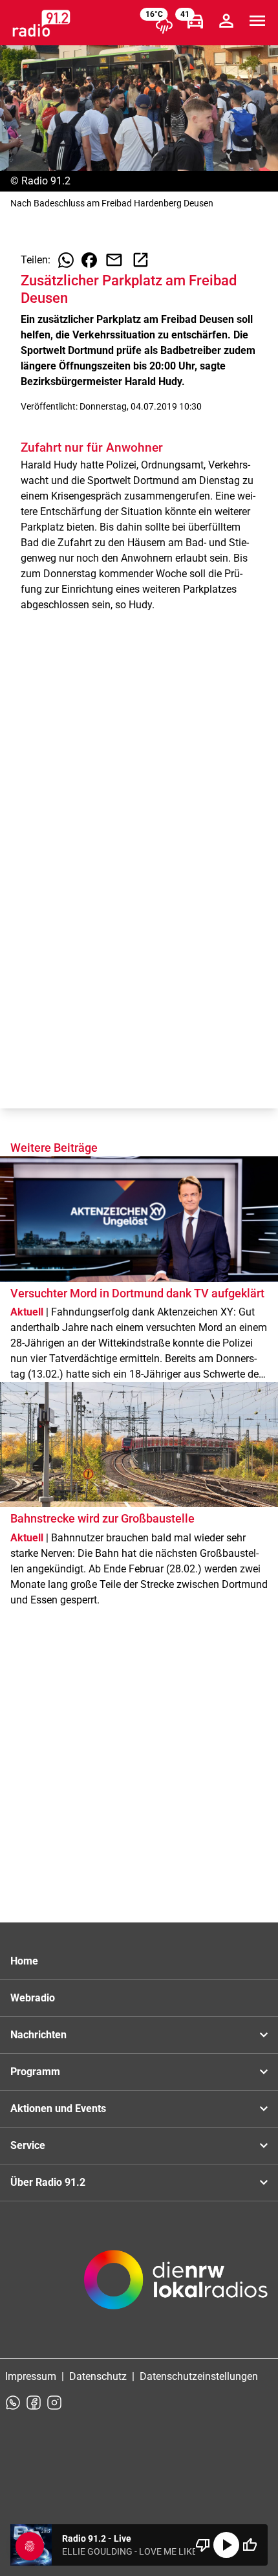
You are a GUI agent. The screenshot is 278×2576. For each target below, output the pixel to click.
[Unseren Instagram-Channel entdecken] (54, 2403)
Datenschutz (98, 2376)
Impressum (31, 2376)
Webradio (33, 1998)
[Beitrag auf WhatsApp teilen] (66, 260)
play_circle (226, 2545)
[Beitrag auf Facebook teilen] (89, 260)
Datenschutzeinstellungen (199, 2376)
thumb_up (250, 2545)
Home (24, 1961)
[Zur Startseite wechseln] (41, 23)
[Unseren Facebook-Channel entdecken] (34, 2403)
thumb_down (203, 2545)
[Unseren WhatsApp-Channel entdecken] (13, 2403)
